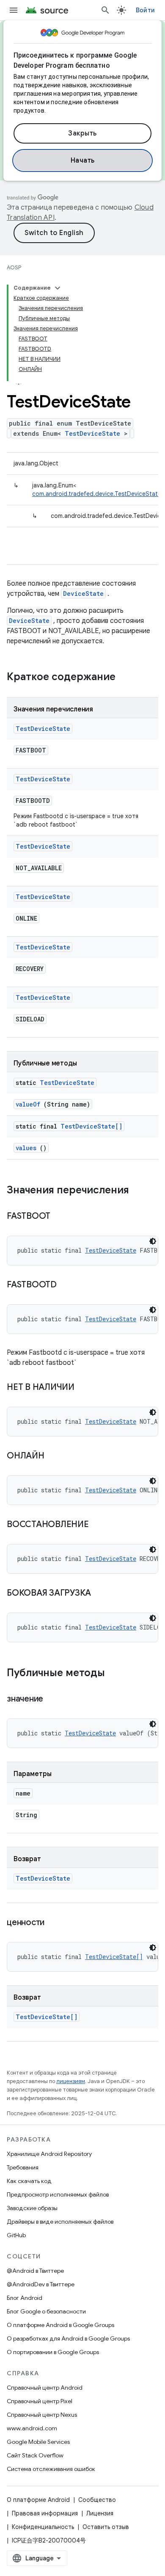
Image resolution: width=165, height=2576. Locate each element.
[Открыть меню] (14, 10)
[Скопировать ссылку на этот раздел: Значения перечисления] (137, 1191)
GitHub (16, 2235)
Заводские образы (32, 2208)
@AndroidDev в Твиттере (41, 2284)
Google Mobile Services (38, 2442)
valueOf (28, 1104)
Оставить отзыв (106, 2527)
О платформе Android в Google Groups (60, 2325)
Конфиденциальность (43, 2527)
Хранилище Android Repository (49, 2154)
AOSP (14, 267)
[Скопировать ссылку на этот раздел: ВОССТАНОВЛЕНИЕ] (99, 1525)
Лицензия (100, 2513)
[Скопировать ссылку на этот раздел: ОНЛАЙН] (55, 1456)
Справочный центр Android (45, 2388)
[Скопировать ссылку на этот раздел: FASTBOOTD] (67, 1285)
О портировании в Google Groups (53, 2352)
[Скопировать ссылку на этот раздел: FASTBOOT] (61, 1217)
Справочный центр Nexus (42, 2415)
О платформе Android (38, 2500)
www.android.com (32, 2428)
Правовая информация (45, 2513)
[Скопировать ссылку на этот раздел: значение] (54, 1699)
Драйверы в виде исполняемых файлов (60, 2222)
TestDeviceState (92, 433)
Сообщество (97, 2500)
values (26, 1148)
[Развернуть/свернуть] (58, 288)
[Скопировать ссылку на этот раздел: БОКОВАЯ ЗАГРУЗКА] (102, 1594)
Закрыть (82, 133)
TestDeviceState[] (91, 1126)
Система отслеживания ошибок (51, 2469)
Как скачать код (29, 2181)
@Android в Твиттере (35, 2271)
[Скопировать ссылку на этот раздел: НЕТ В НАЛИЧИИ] (85, 1388)
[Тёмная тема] (153, 1241)
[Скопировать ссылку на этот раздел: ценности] (55, 1923)
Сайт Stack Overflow (35, 2455)
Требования (23, 2167)
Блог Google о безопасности (46, 2311)
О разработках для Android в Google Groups (68, 2338)
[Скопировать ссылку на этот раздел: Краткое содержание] (126, 678)
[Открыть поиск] (105, 10)
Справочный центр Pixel (40, 2401)
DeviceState (83, 594)
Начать (83, 160)
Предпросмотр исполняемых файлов (58, 2194)
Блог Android (25, 2298)
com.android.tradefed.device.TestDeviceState (97, 494)
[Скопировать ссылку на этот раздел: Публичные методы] (116, 1674)
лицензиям (71, 2081)
